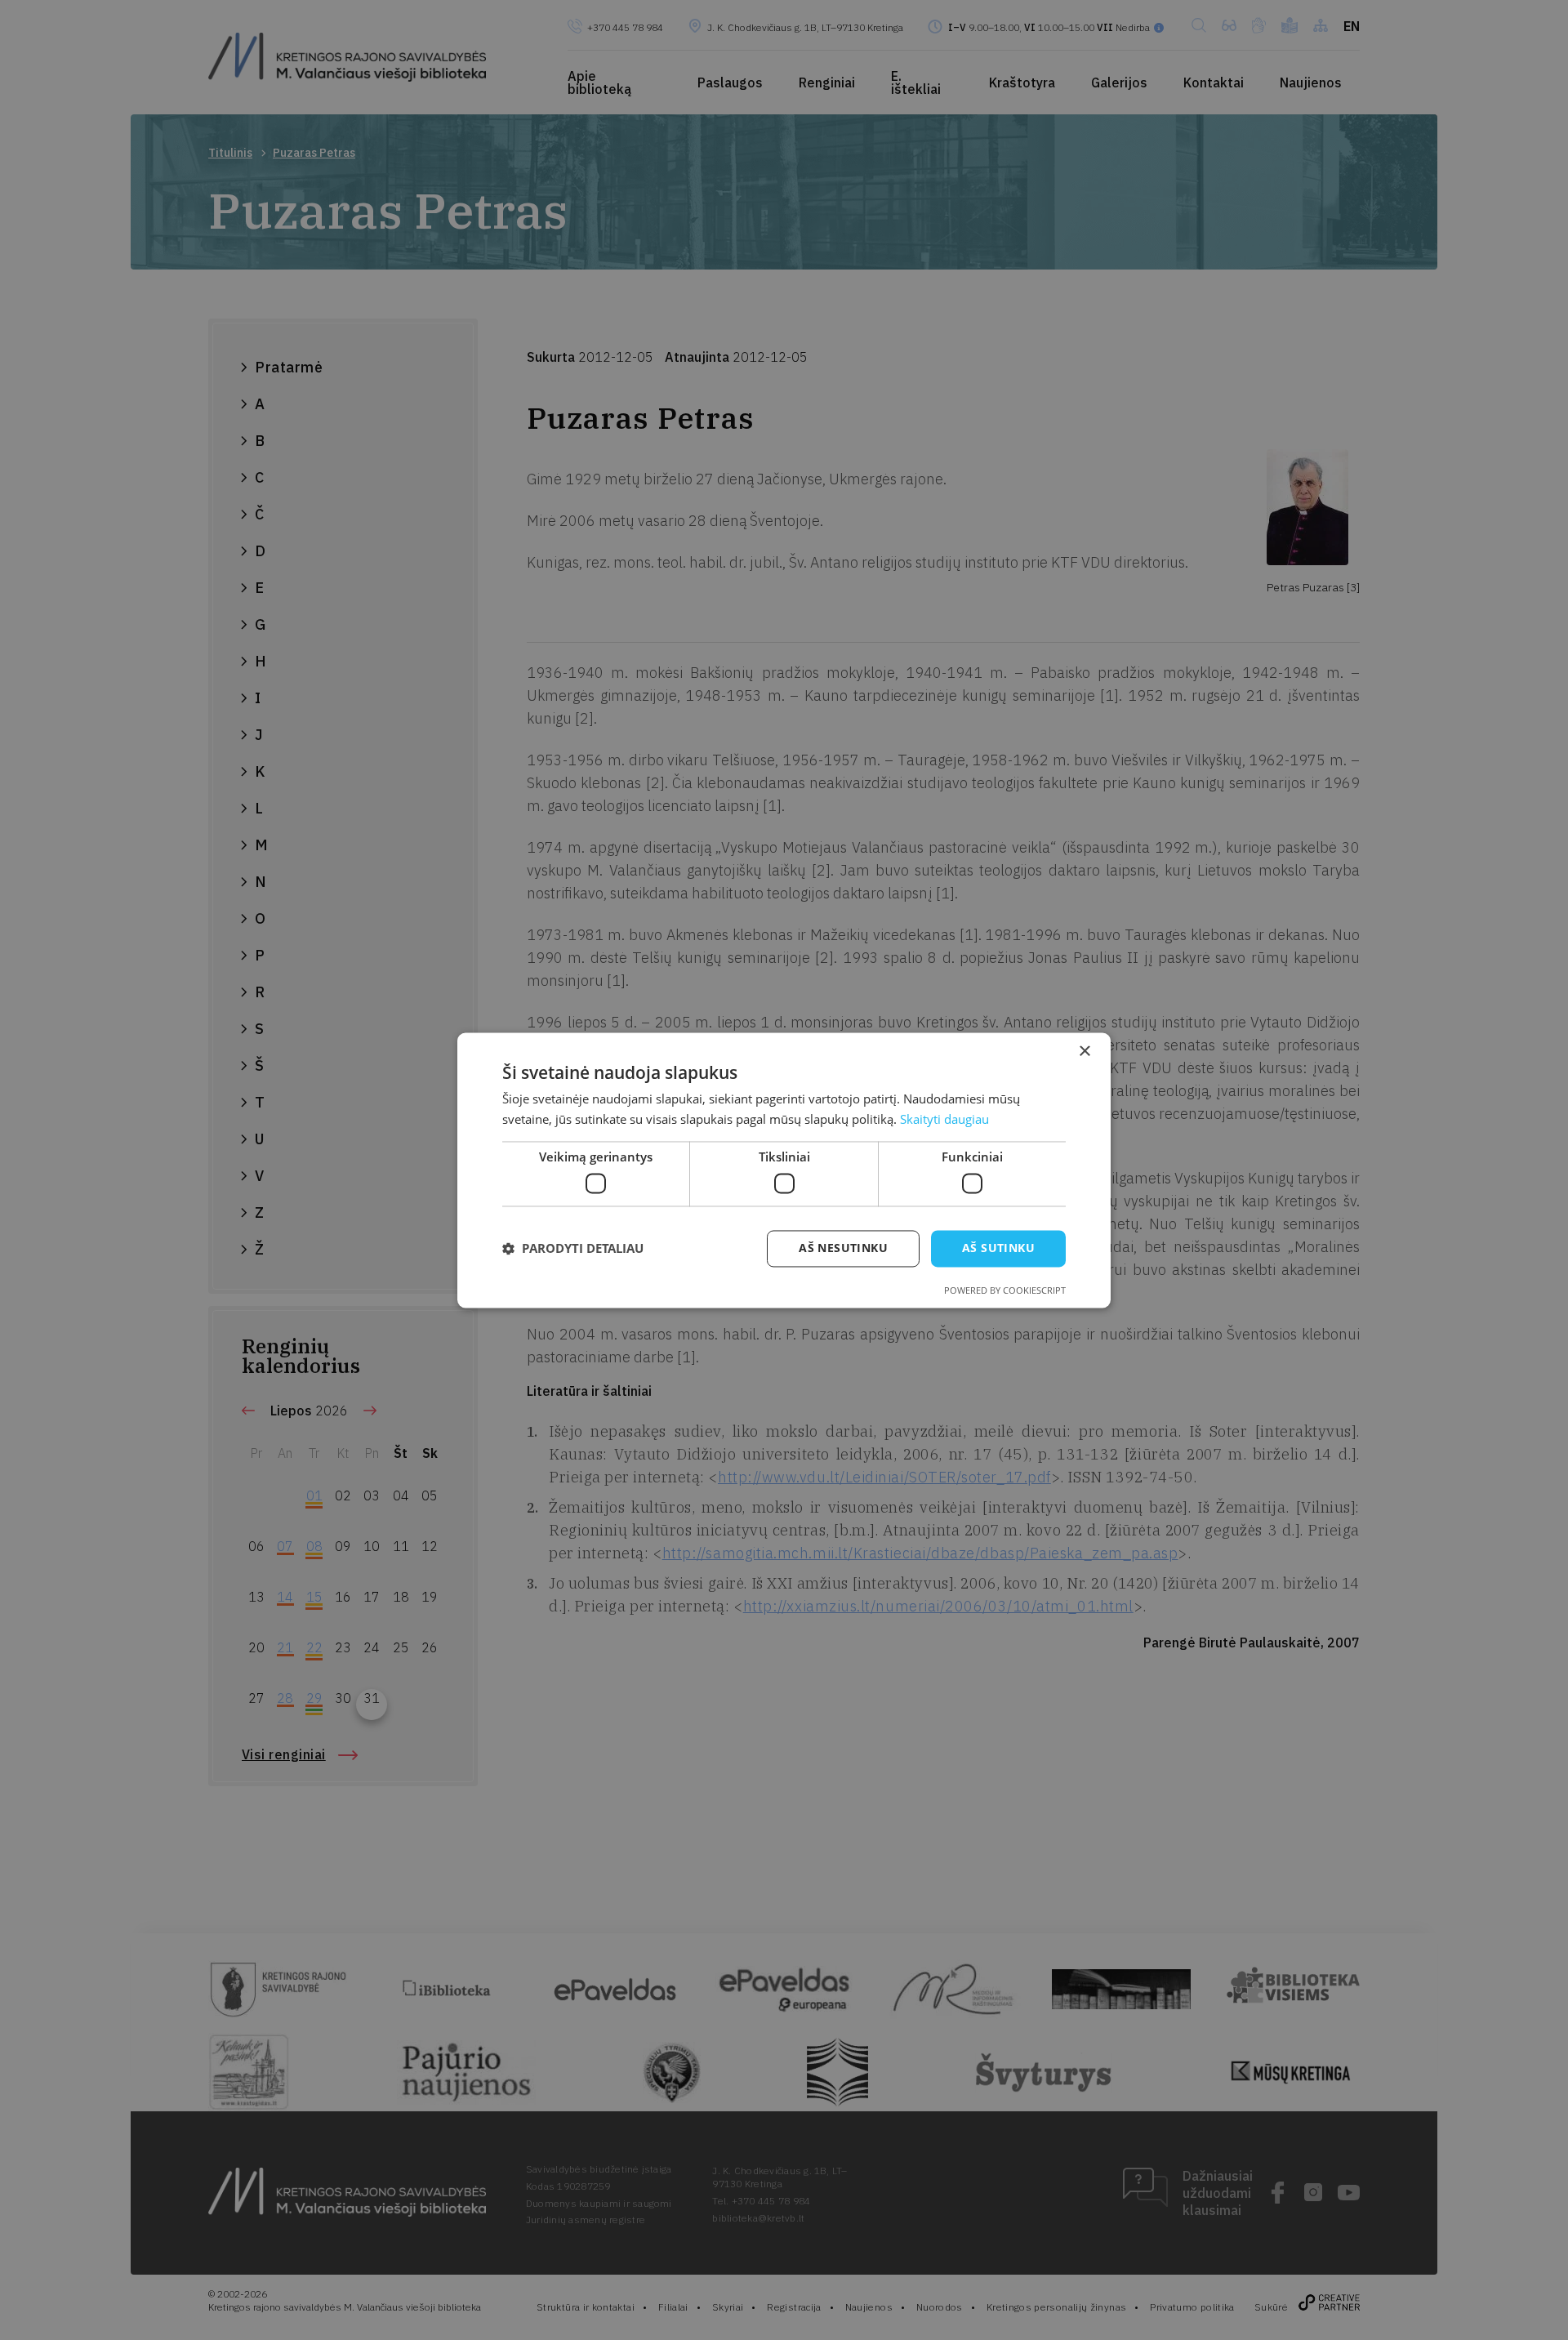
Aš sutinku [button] (998, 1248)
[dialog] (784, 1170)
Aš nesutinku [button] (843, 1248)
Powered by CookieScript (1005, 1290)
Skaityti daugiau (944, 1119)
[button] (573, 1249)
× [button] (1084, 1052)
